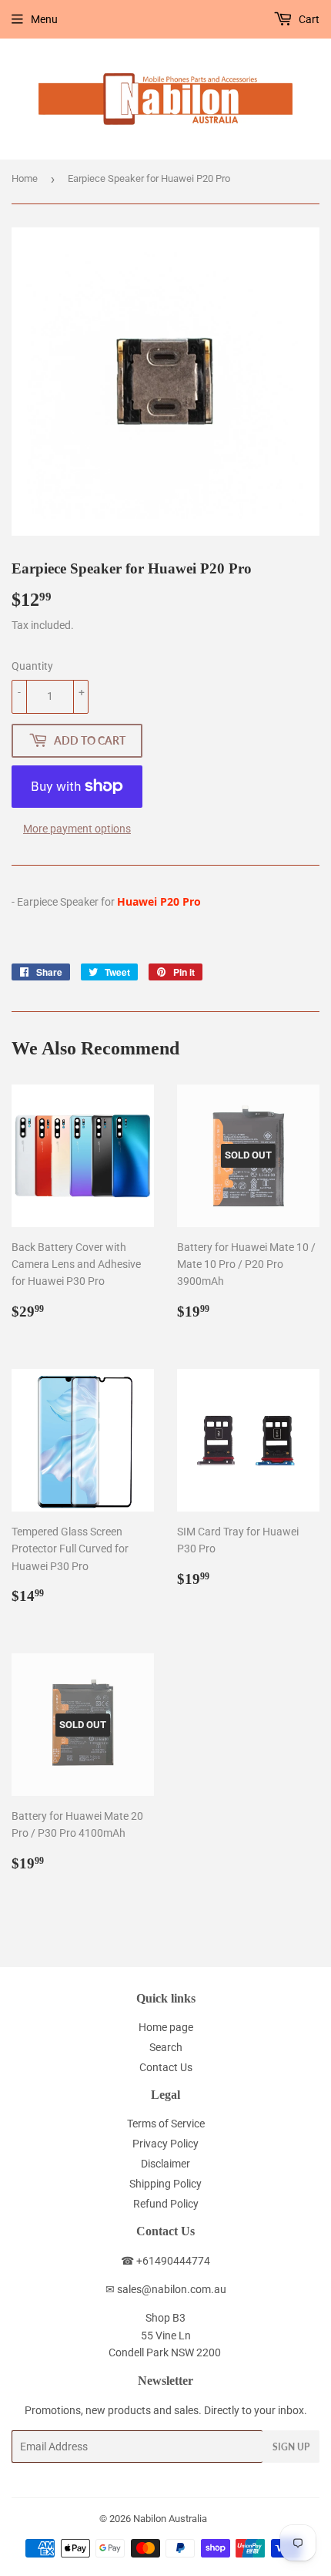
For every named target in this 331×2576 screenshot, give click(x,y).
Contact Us (166, 2067)
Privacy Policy (165, 2144)
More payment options (77, 829)
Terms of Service (166, 2124)
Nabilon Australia (170, 2519)
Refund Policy (166, 2204)
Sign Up (291, 2447)
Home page (166, 2027)
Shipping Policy (165, 2184)
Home (25, 178)
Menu (44, 19)
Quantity (32, 666)
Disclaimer (165, 2164)
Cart (308, 19)
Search (166, 2047)
